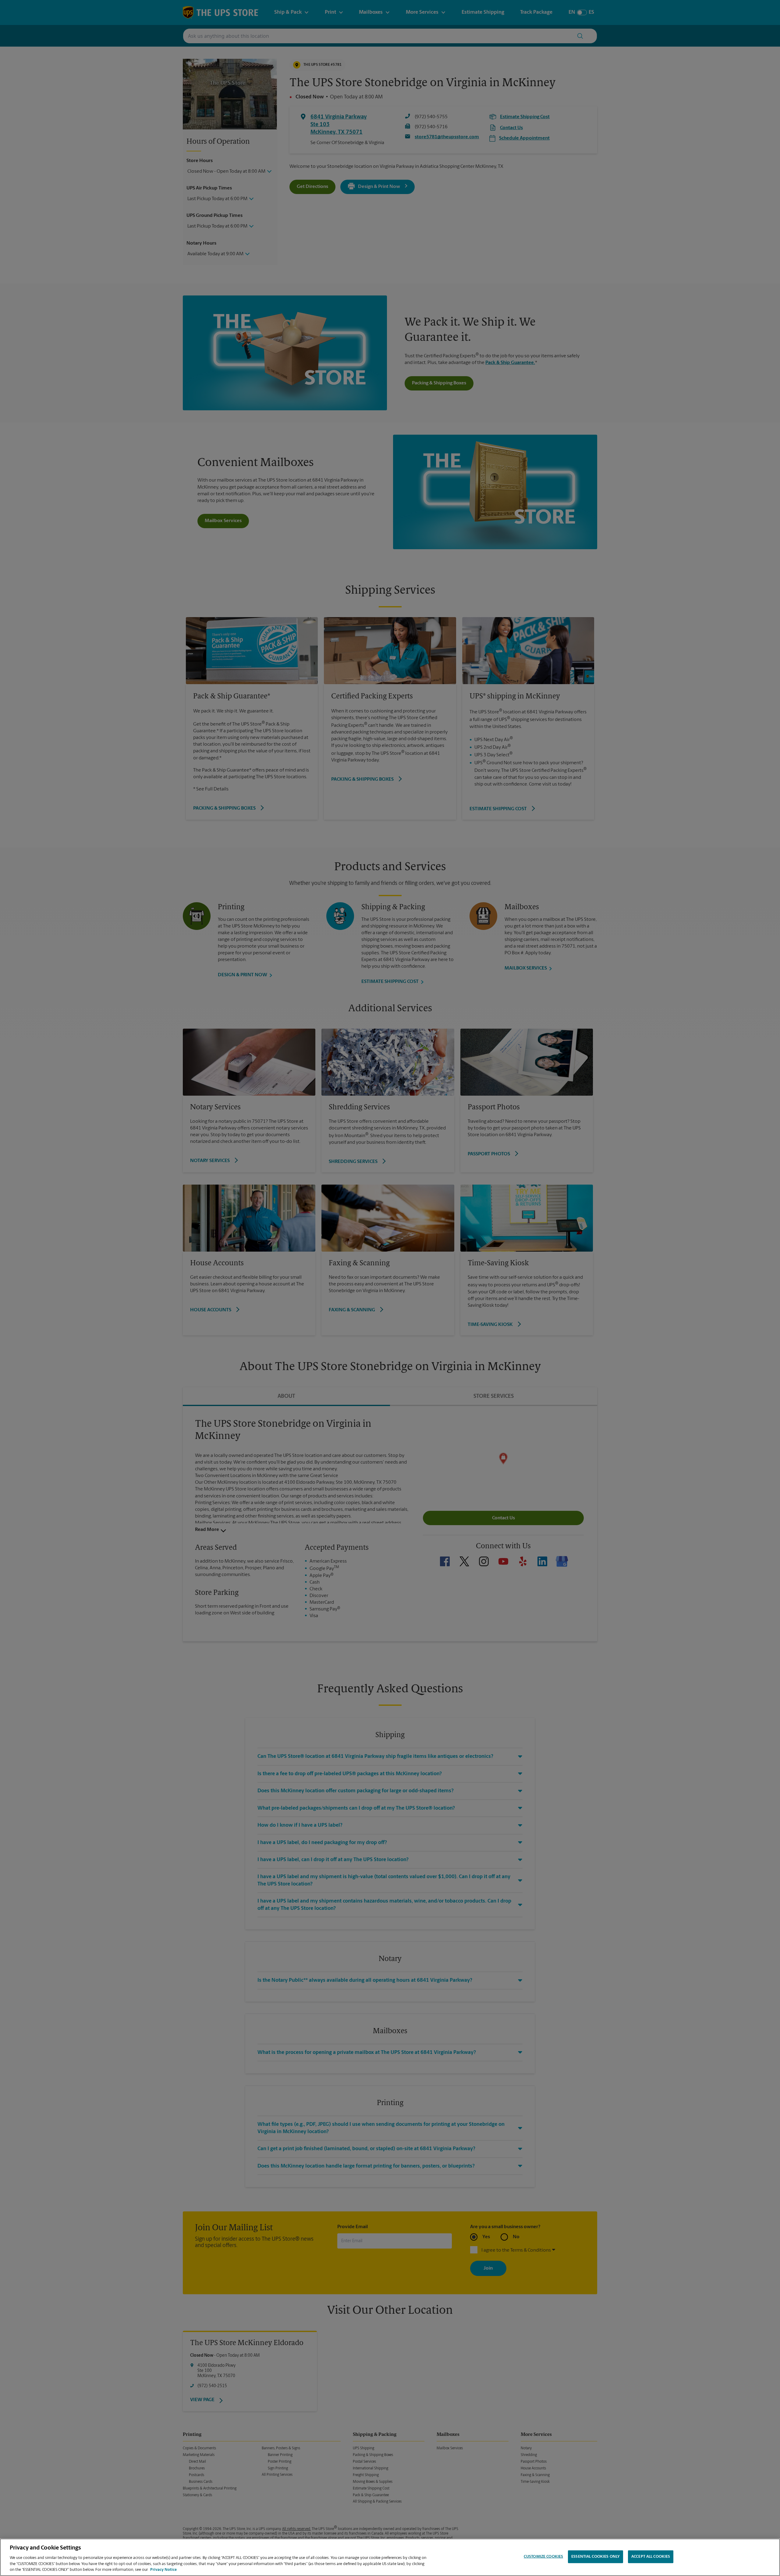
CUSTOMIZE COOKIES (543, 2557)
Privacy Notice (163, 2570)
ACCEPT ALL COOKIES (651, 2557)
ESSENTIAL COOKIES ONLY (596, 2557)
